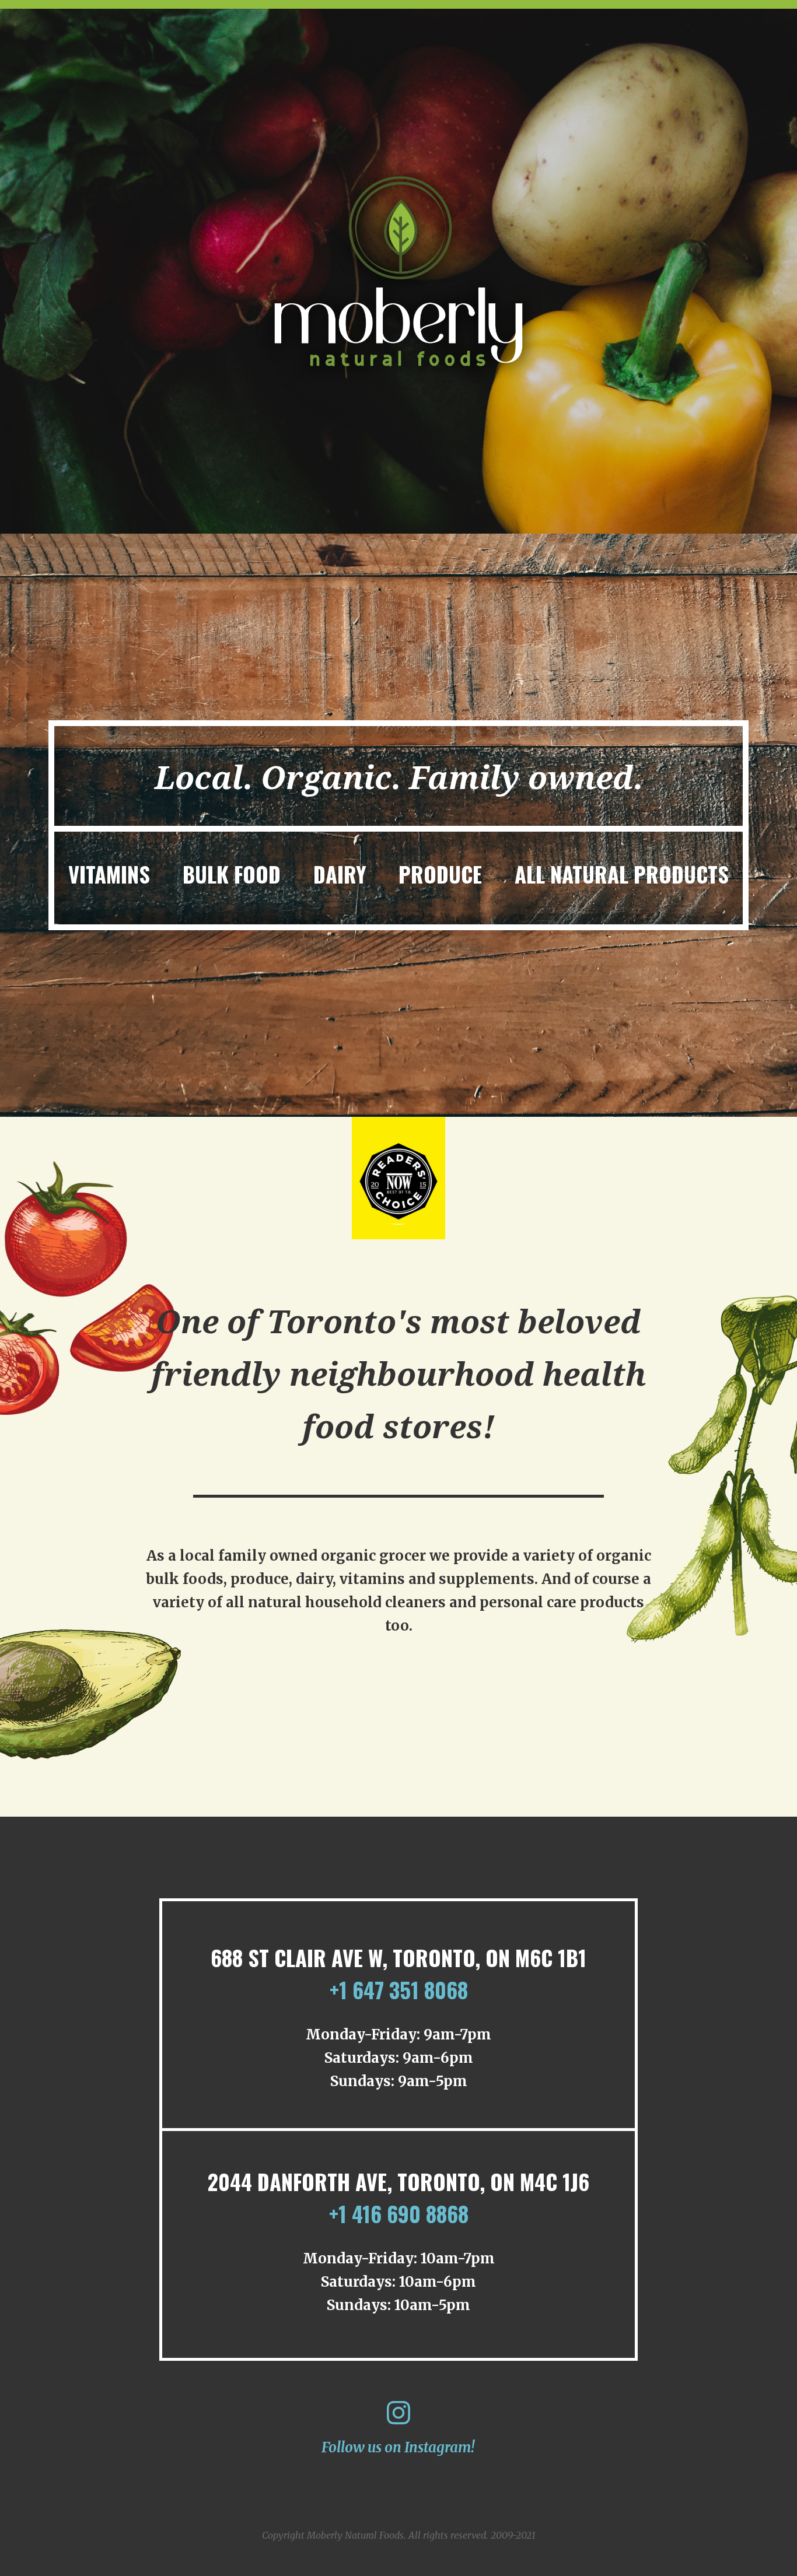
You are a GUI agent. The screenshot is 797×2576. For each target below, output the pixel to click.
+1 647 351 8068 (399, 1990)
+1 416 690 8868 (399, 2214)
